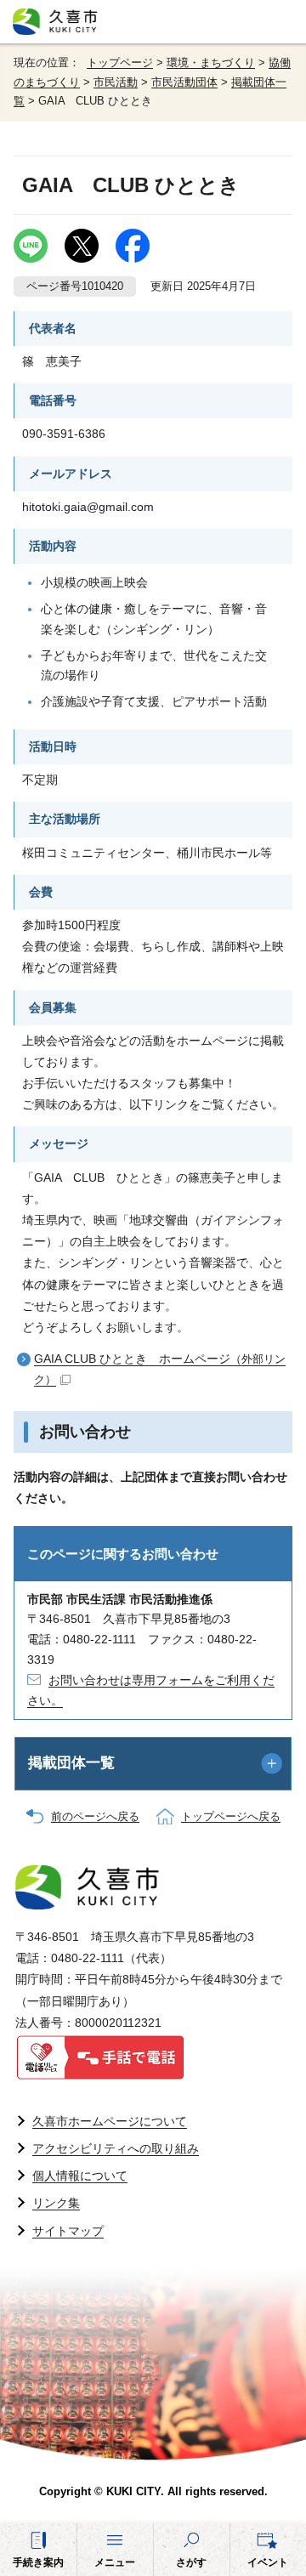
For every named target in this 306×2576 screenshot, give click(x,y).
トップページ (120, 63)
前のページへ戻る (95, 1817)
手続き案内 (38, 2562)
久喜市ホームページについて (110, 2121)
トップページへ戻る (231, 1817)
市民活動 (116, 82)
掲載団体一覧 (71, 1763)
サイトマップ (68, 2231)
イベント (268, 2562)
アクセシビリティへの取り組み (116, 2148)
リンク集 (56, 2203)
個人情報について (80, 2176)
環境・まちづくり (211, 63)
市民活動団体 (184, 82)
